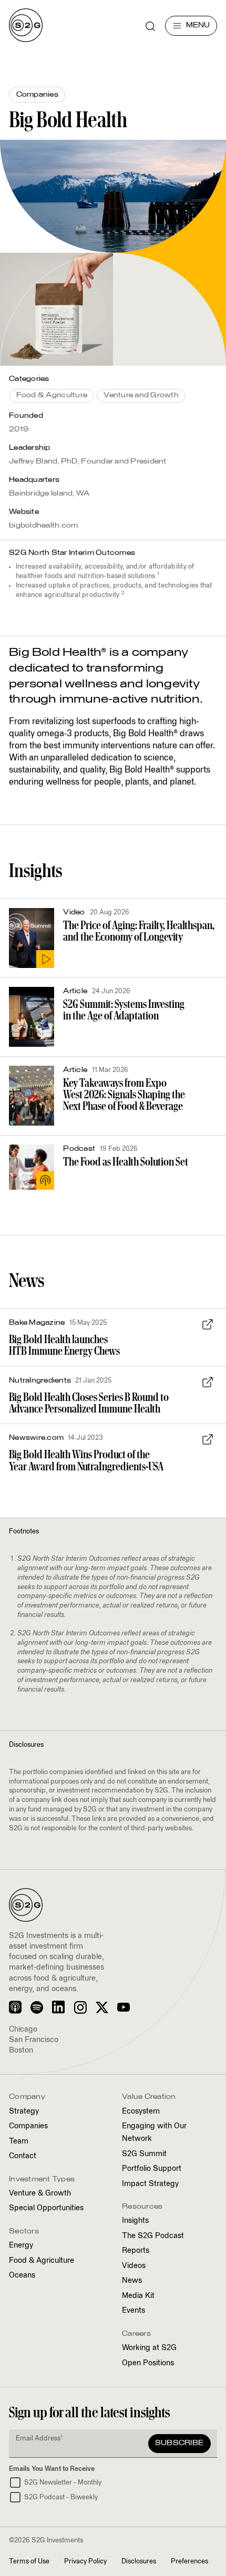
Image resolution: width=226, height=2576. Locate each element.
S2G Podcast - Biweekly (61, 2497)
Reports (136, 2251)
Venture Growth (40, 2193)
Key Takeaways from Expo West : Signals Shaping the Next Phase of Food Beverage (124, 1095)
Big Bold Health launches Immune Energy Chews (64, 1345)
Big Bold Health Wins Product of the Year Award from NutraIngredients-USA (86, 1460)
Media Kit (138, 2296)
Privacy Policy (85, 2562)
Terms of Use (29, 2562)
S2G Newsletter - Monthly (63, 2483)
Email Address (39, 2439)
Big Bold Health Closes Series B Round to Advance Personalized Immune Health (89, 1403)
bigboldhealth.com (43, 526)
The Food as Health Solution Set (126, 1162)
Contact (23, 2156)
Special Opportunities (46, 2208)
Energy (21, 2245)
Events (133, 2311)
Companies (28, 2126)
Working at (149, 2348)
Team (19, 2141)
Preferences (189, 2562)
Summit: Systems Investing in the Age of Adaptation (124, 1010)
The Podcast (153, 2236)
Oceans (22, 2275)
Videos (134, 2266)
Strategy (24, 2111)
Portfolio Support (152, 2169)
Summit (144, 2154)
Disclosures (139, 2562)
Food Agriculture (42, 2261)
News (132, 2281)
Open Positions (148, 2363)
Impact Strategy (150, 2184)
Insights (135, 2221)
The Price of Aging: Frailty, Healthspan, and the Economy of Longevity (139, 931)
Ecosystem (141, 2111)
